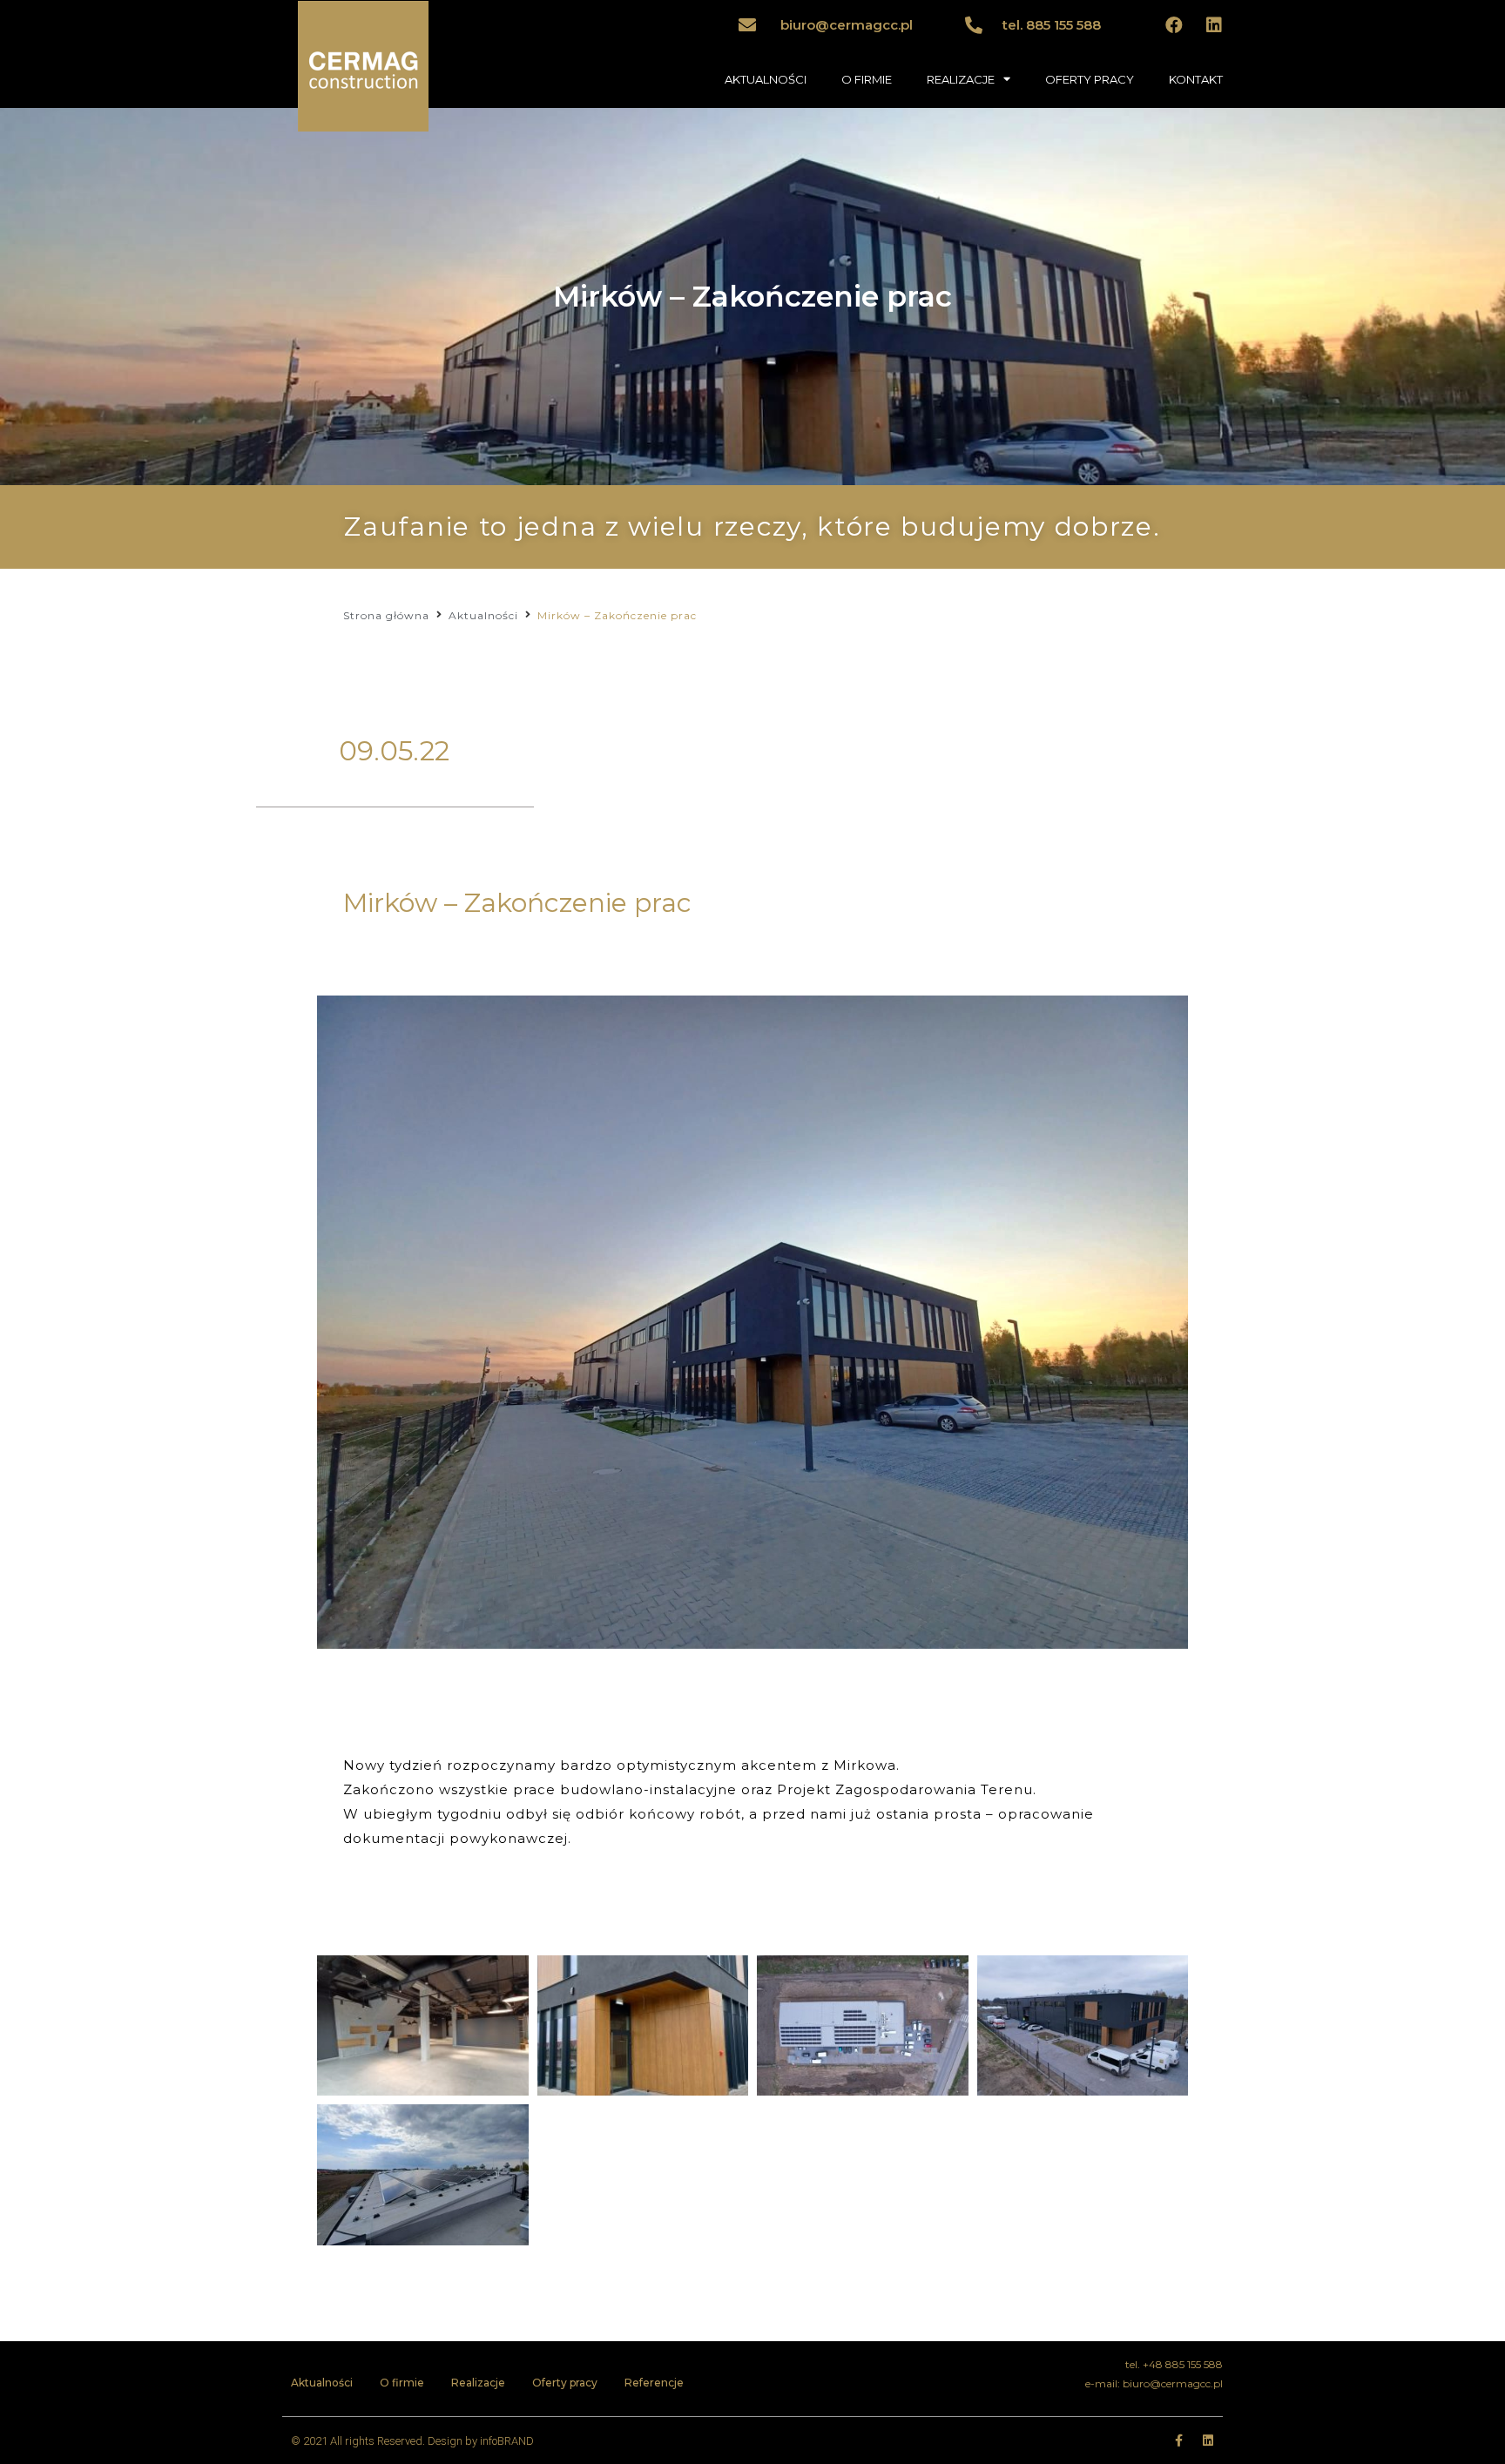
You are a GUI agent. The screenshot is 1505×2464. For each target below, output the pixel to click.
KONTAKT (1196, 79)
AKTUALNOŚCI (766, 79)
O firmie (402, 2383)
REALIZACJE (961, 79)
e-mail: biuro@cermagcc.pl (1154, 2383)
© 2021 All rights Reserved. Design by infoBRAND (412, 2441)
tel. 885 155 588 (1052, 25)
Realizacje (478, 2383)
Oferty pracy (565, 2383)
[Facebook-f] (1178, 2440)
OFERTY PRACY (1090, 79)
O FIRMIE (867, 79)
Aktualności (483, 615)
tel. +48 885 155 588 (1174, 2364)
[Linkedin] (1214, 25)
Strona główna (386, 615)
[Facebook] (1174, 25)
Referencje (654, 2383)
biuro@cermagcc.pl (847, 25)
